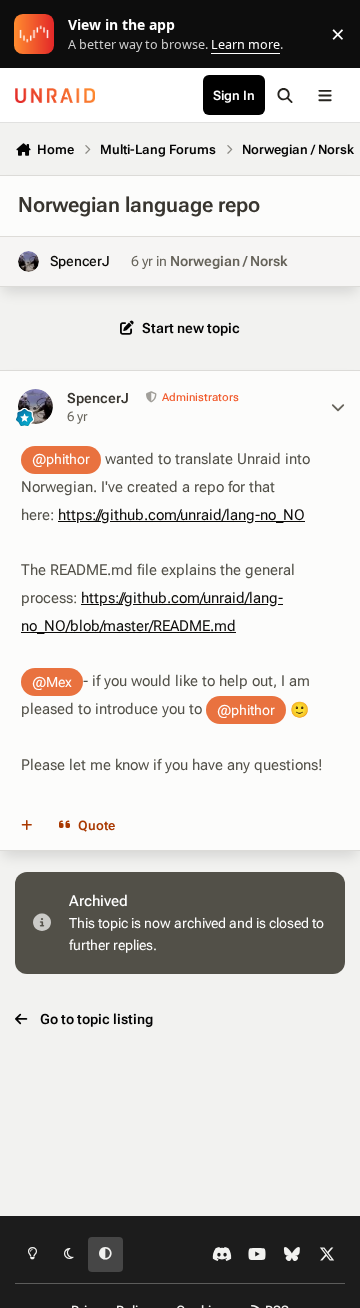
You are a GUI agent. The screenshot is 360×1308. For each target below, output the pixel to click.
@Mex (52, 682)
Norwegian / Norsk (228, 261)
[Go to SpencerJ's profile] (28, 261)
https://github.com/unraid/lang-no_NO (181, 515)
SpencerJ (80, 261)
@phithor (61, 459)
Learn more (38, 34)
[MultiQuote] (27, 826)
